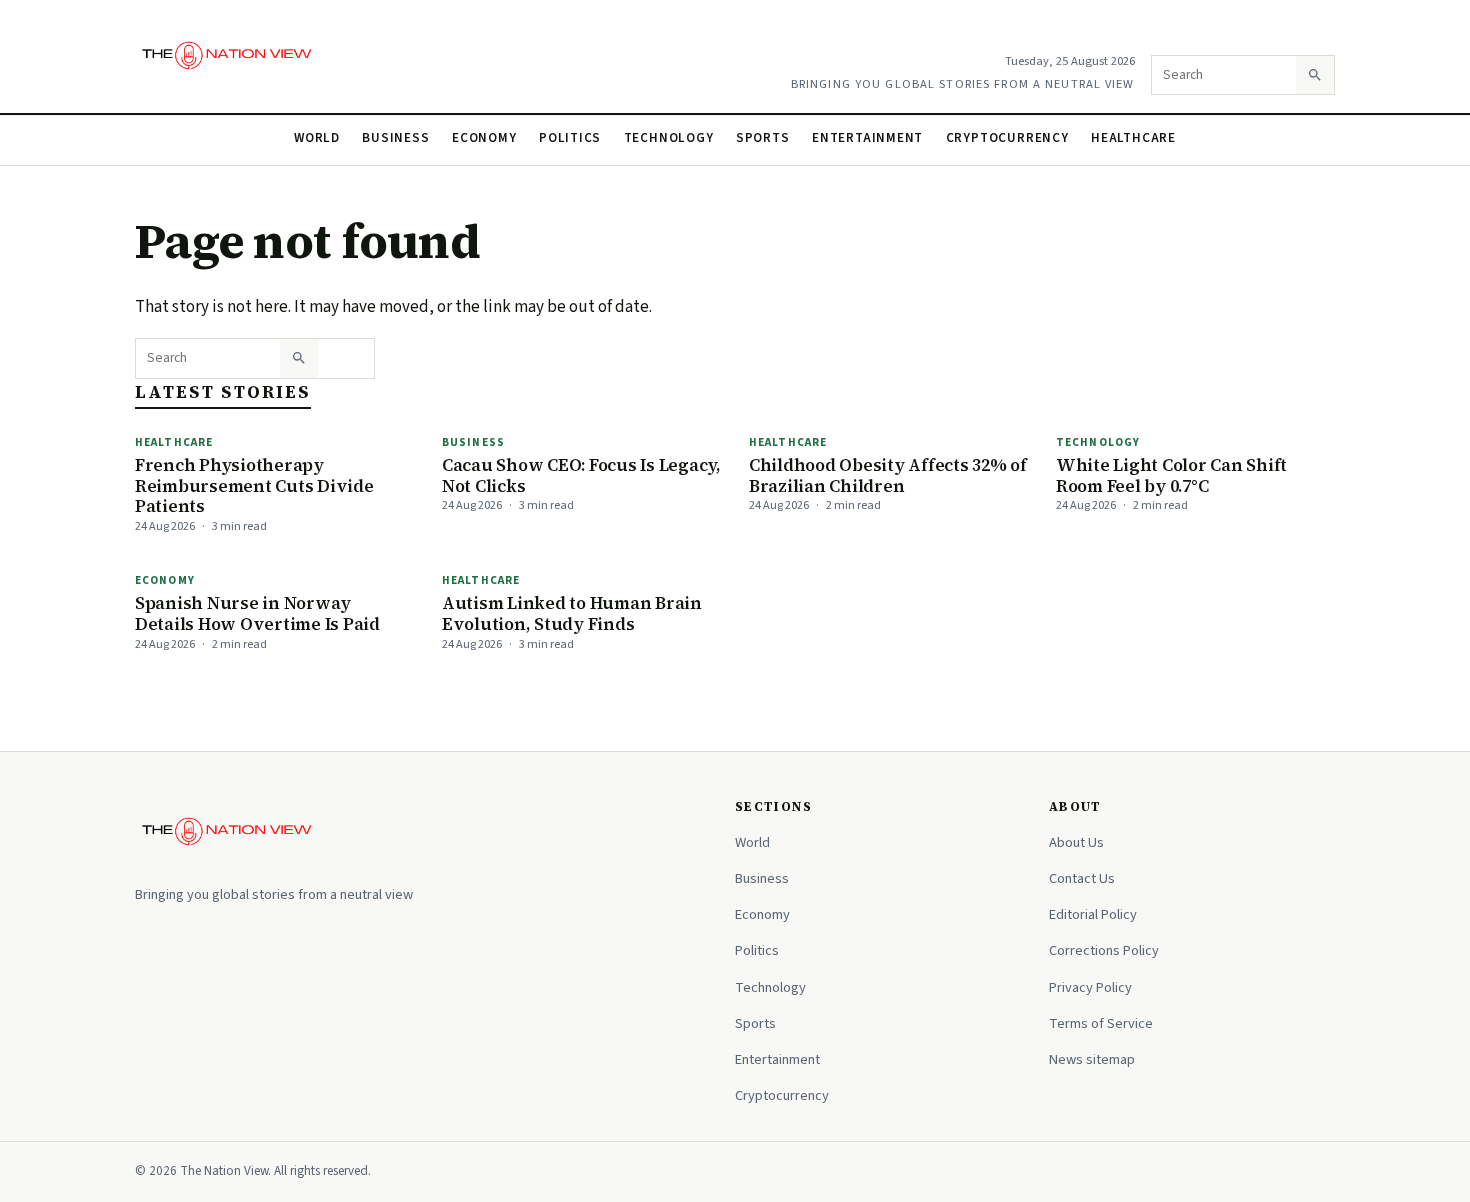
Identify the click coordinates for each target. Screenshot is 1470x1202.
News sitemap (1092, 1059)
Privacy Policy (1090, 987)
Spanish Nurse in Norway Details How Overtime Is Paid (257, 613)
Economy (484, 138)
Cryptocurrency (1007, 138)
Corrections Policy (1104, 950)
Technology (669, 138)
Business (395, 138)
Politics (570, 138)
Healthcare (1133, 138)
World (317, 138)
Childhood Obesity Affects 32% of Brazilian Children (888, 475)
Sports (763, 138)
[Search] (1315, 75)
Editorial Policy (1093, 914)
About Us (1076, 842)
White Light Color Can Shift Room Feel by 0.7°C (1171, 475)
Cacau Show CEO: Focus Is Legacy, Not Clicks (581, 475)
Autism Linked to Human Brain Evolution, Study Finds (572, 613)
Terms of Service (1101, 1023)
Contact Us (1082, 878)
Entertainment (867, 138)
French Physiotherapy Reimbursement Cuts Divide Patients (254, 485)
